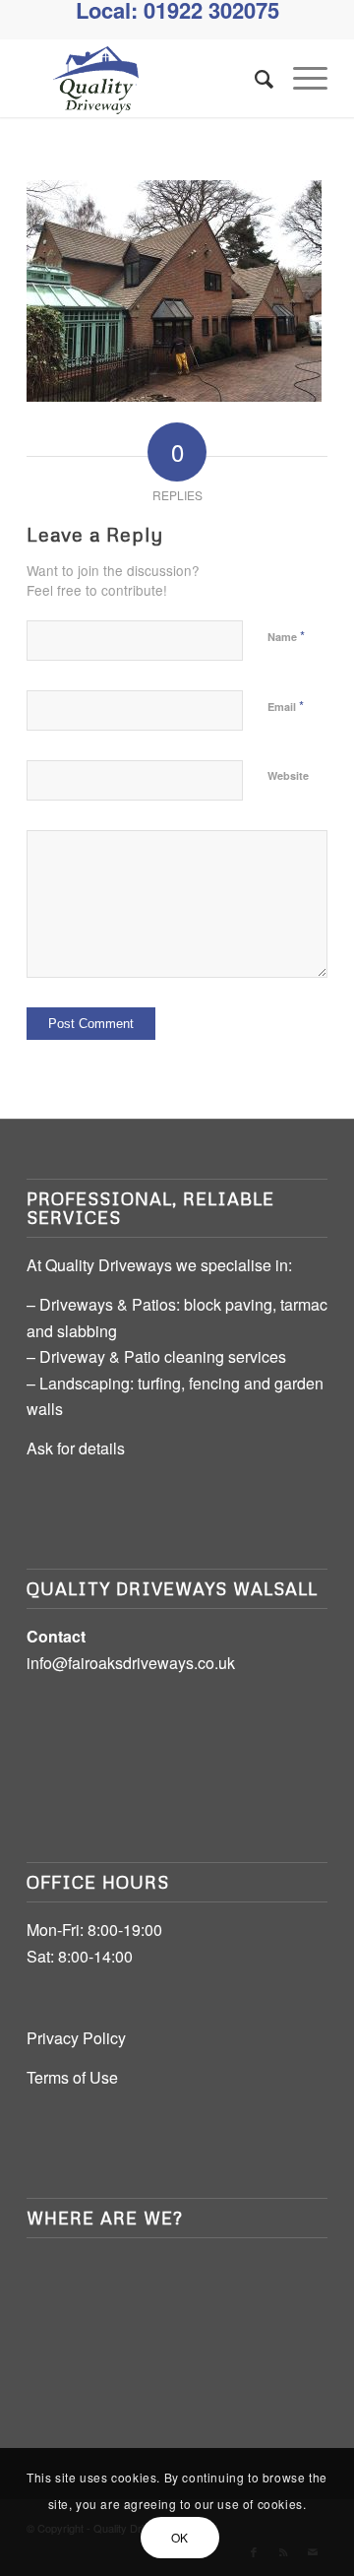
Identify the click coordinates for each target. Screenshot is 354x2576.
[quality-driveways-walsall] (147, 78)
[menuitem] (254, 78)
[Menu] (300, 78)
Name (286, 636)
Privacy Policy (76, 2038)
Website (288, 775)
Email (286, 706)
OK (180, 2537)
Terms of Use (72, 2077)
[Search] (254, 78)
